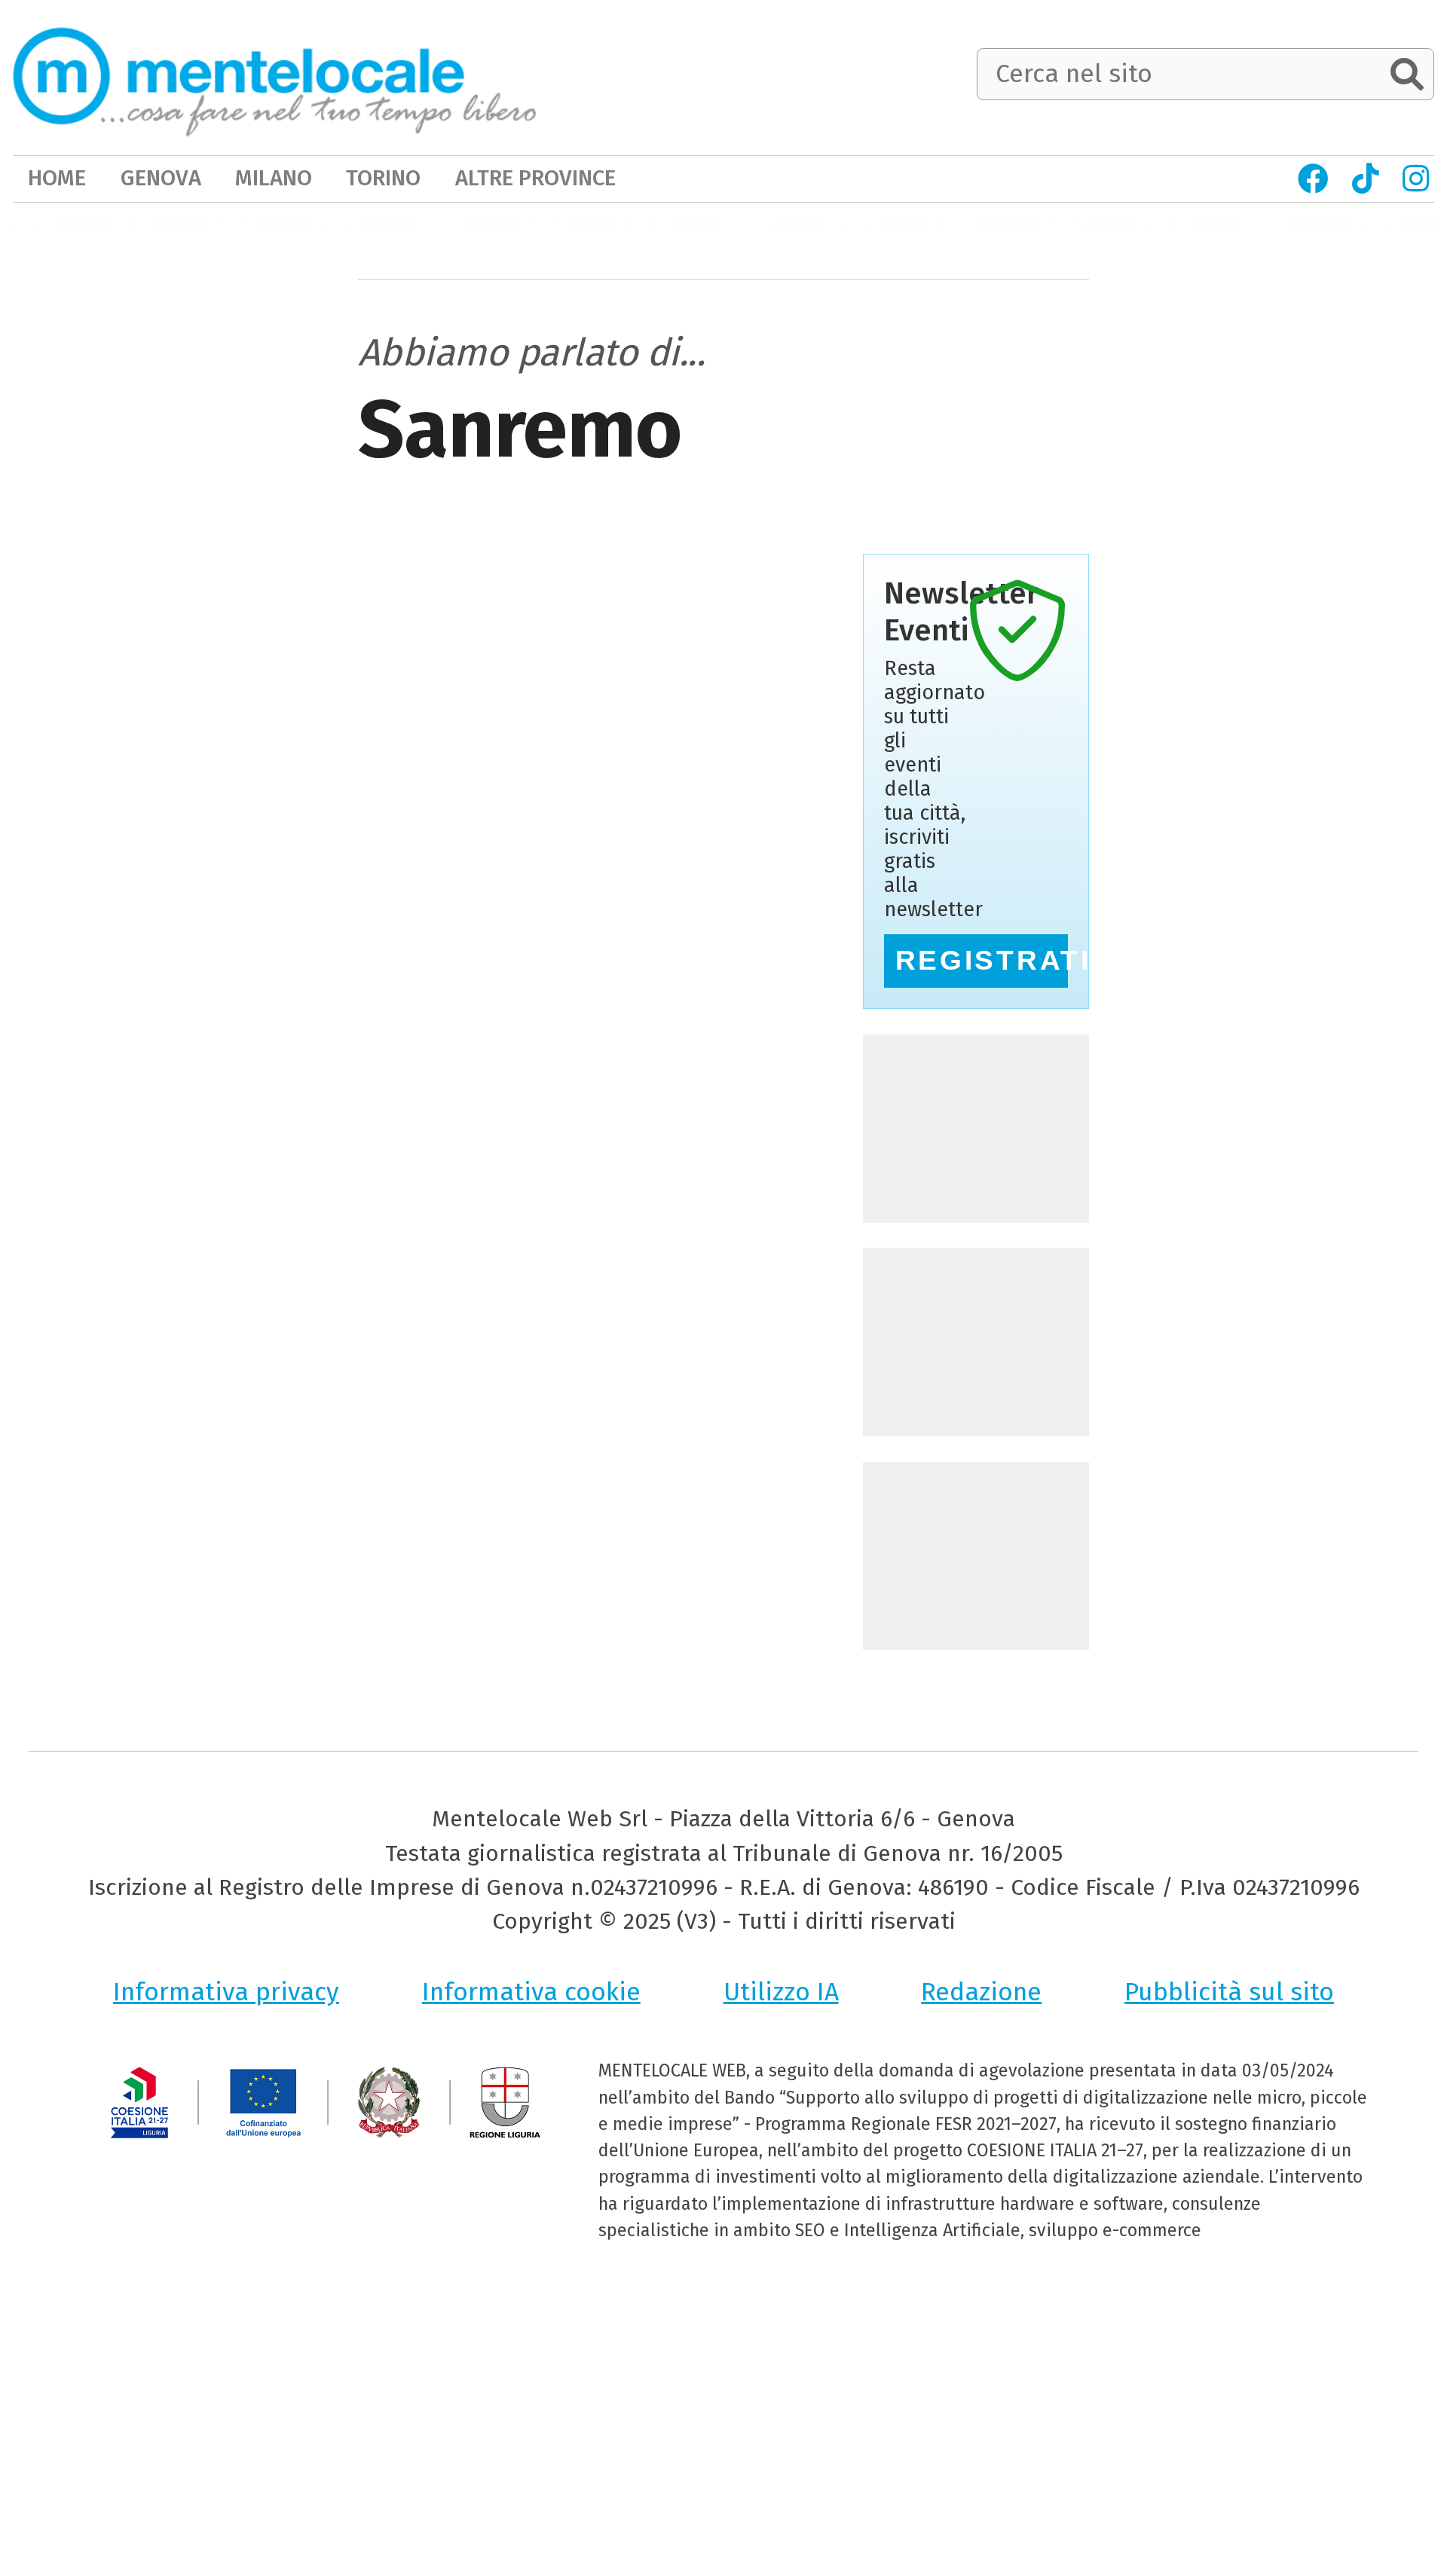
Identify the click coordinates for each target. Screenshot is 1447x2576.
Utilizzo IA (781, 1992)
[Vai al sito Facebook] (1313, 179)
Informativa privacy (226, 1992)
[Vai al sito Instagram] (1415, 179)
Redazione (981, 1992)
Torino (383, 178)
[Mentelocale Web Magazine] (275, 76)
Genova (161, 178)
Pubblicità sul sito (1229, 1992)
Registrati (982, 960)
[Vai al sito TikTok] (1365, 179)
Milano (274, 178)
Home (57, 178)
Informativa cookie (531, 1992)
